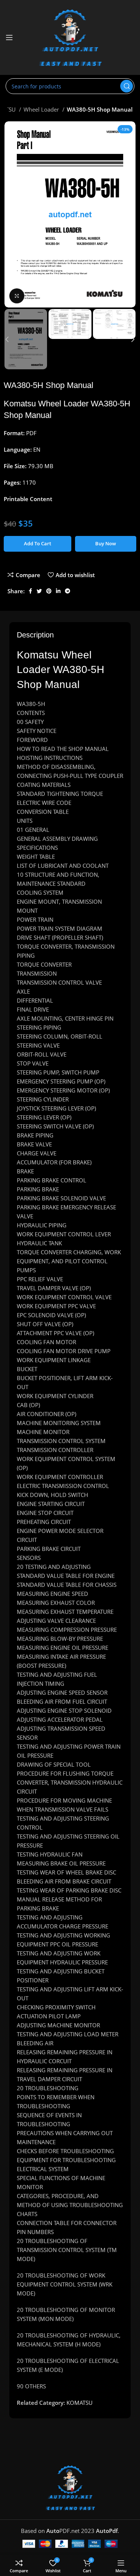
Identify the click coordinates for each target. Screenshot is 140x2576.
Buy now (106, 543)
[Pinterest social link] (49, 591)
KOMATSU (80, 2403)
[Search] (127, 86)
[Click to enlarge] (17, 296)
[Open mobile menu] (9, 37)
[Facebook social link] (30, 591)
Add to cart (38, 543)
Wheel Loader (42, 109)
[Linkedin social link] (58, 591)
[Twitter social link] (39, 591)
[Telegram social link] (68, 591)
